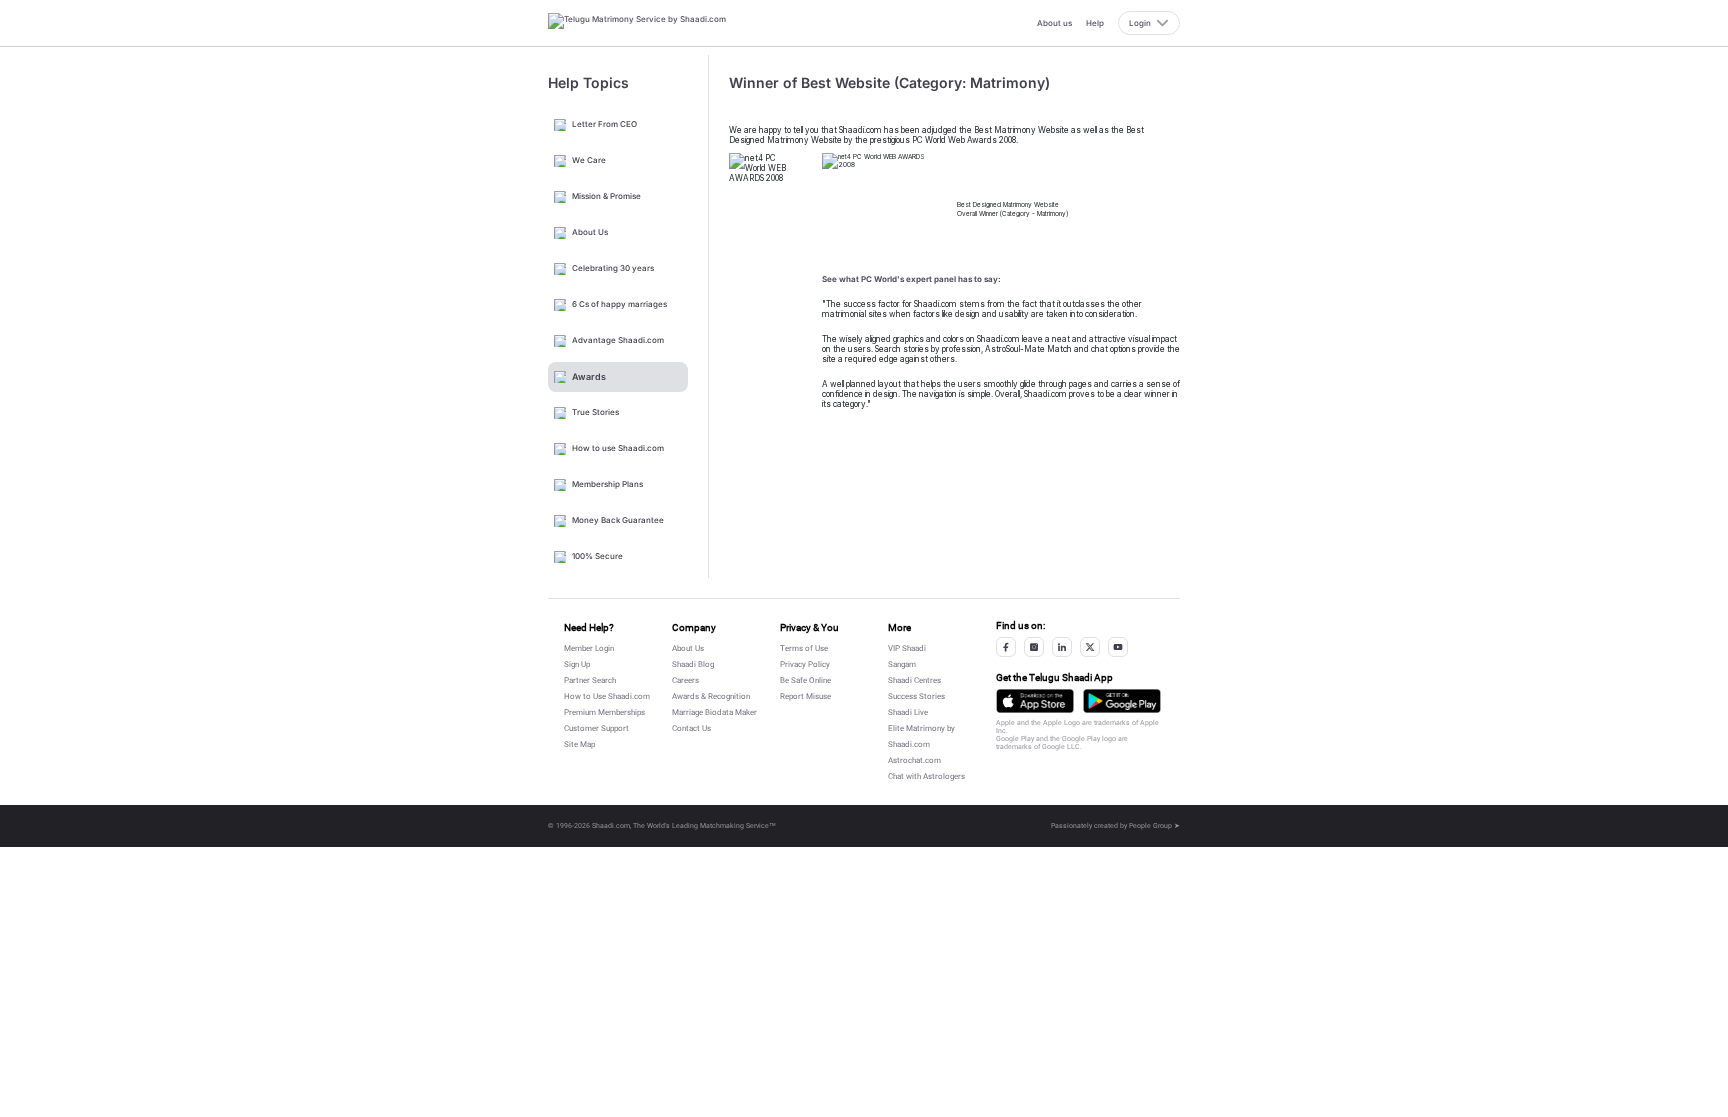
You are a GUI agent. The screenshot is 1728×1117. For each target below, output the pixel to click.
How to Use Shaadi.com (607, 696)
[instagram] (1034, 647)
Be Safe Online (805, 680)
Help (1095, 23)
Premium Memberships (604, 712)
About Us (688, 648)
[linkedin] (1062, 647)
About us (1054, 23)
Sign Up (577, 664)
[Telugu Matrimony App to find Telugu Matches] (1122, 700)
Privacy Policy (805, 664)
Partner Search (590, 680)
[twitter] (1090, 647)
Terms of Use (804, 648)
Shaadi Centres (914, 680)
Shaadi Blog (693, 664)
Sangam (902, 664)
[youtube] (1118, 647)
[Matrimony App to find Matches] (1035, 700)
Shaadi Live (908, 712)
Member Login (589, 648)
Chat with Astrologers (926, 776)
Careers (685, 680)
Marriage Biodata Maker (714, 712)
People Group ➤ (1154, 826)
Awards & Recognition (711, 696)
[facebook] (1006, 647)
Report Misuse (805, 696)
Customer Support (596, 728)
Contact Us (691, 728)
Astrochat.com (914, 760)
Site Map (579, 744)
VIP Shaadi (907, 648)
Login (1140, 23)
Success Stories (916, 696)
